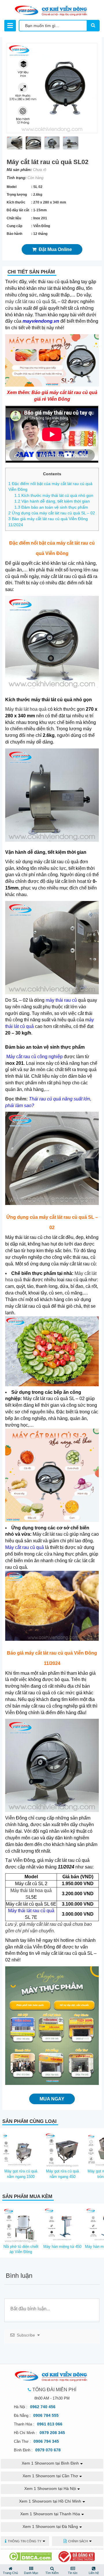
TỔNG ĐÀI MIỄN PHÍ (54, 2390)
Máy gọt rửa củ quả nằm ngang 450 (62, 2174)
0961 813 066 (50, 2424)
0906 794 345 (46, 2441)
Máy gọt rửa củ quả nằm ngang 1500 (21, 2174)
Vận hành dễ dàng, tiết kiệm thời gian (52, 501)
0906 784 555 (46, 2415)
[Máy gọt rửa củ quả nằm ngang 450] (62, 2149)
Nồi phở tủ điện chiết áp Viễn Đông (21, 2249)
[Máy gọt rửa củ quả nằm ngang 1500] (21, 2149)
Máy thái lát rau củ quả (31, 1911)
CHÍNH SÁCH (78, 2541)
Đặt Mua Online (54, 249)
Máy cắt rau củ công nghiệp (35, 1057)
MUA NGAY (52, 2099)
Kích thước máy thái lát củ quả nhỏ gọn (54, 495)
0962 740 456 (43, 2407)
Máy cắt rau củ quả (25, 1547)
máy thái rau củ (61, 1000)
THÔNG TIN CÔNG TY (25, 2541)
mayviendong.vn (41, 321)
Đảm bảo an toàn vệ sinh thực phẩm (51, 507)
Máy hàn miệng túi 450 (62, 2247)
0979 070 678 (48, 2450)
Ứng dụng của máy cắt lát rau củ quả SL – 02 (52, 513)
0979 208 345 (52, 2433)
